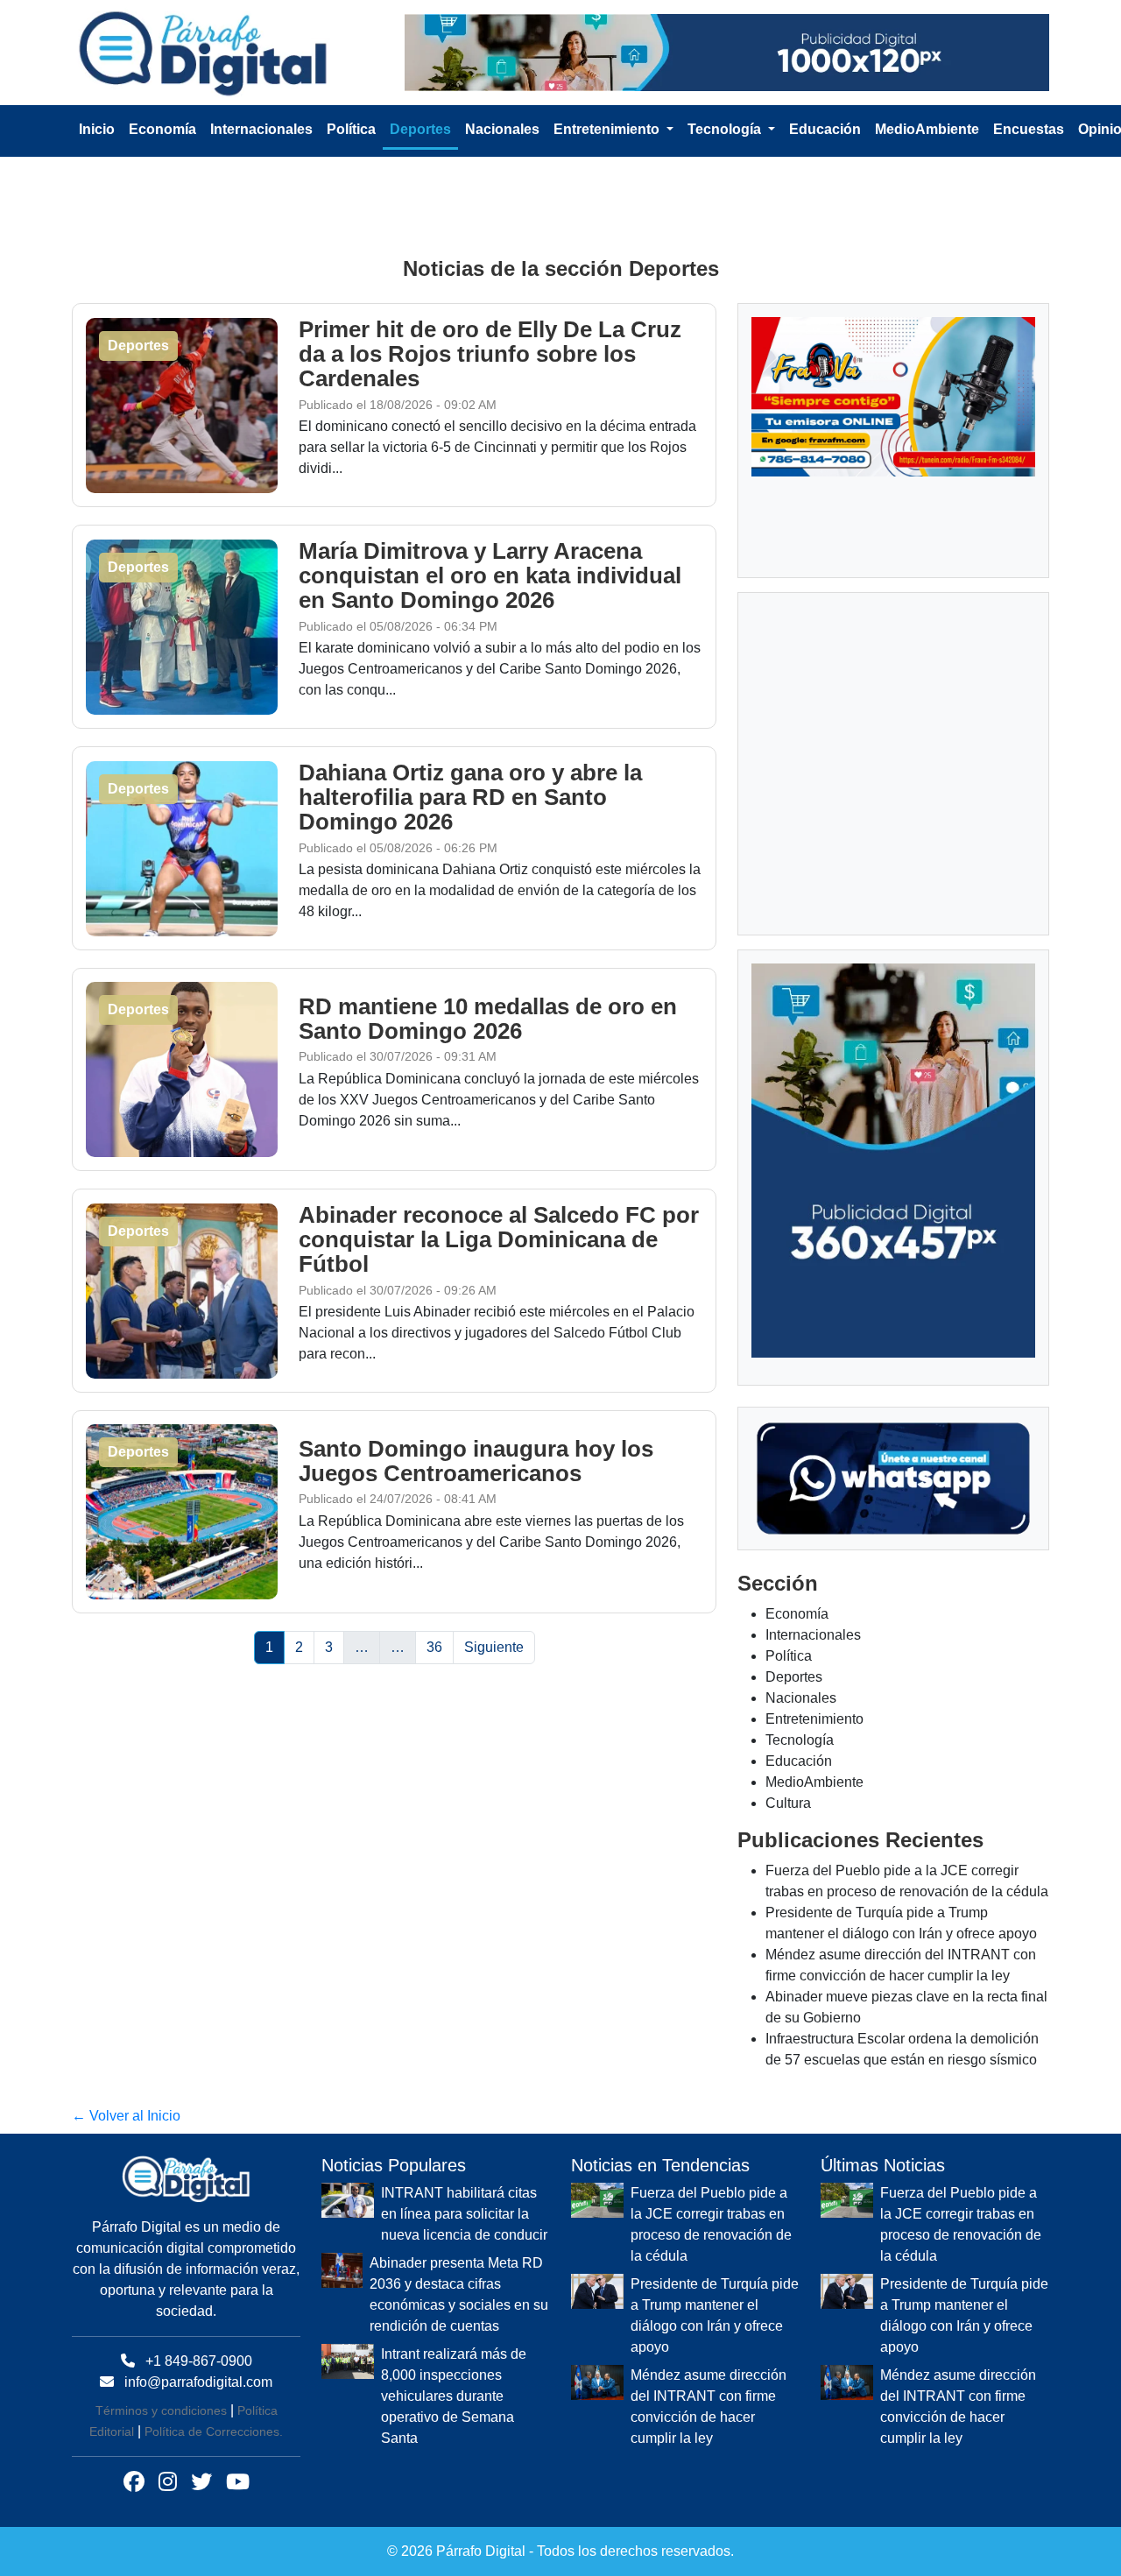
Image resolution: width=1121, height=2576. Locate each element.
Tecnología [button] (726, 129)
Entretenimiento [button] (608, 129)
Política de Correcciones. (214, 2431)
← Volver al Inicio (126, 2116)
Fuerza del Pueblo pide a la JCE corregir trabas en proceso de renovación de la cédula (711, 2224)
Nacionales (502, 129)
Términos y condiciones (161, 2410)
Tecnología (800, 1740)
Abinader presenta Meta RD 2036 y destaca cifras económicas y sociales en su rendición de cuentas (459, 2294)
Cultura (788, 1803)
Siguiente (494, 1647)
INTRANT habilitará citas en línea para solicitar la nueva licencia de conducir (464, 2214)
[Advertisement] (560, 203)
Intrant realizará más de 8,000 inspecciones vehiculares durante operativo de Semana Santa (454, 2396)
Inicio (97, 129)
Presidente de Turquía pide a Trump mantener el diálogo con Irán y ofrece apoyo (715, 2315)
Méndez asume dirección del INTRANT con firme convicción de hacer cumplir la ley (709, 2407)
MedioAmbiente (927, 129)
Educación (825, 129)
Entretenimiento (814, 1719)
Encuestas (1029, 129)
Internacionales (261, 129)
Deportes (420, 129)
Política (351, 129)
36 (434, 1647)
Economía (162, 129)
